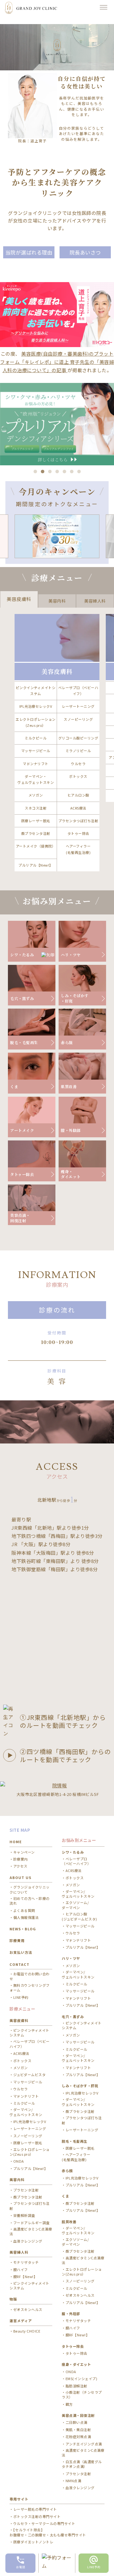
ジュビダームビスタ (29, 2075)
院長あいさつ (85, 252)
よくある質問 (24, 1911)
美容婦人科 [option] (95, 601)
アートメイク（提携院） (36, 846)
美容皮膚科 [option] (19, 599)
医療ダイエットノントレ (33, 2542)
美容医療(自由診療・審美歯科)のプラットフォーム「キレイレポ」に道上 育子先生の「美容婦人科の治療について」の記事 (57, 362)
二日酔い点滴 (76, 2422)
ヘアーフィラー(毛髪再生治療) (78, 849)
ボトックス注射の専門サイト (37, 2517)
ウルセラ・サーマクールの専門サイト (44, 2524)
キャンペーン (24, 1852)
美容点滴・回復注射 (78, 2415)
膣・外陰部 (71, 2314)
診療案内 (21, 1859)
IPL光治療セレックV (36, 706)
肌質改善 (69, 2222)
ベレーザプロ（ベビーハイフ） (78, 691)
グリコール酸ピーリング (78, 738)
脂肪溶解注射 (76, 2386)
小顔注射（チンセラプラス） (82, 2395)
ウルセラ (78, 764)
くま (65, 2196)
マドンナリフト (36, 764)
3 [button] (50, 471)
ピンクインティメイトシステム (36, 691)
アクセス (20, 1866)
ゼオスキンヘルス (28, 2310)
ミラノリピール (78, 751)
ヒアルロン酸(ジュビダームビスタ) (79, 1916)
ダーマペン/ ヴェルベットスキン (26, 2112)
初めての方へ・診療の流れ (30, 1901)
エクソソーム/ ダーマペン (75, 1905)
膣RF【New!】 (25, 2277)
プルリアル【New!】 (36, 865)
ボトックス (78, 776)
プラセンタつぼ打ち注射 (78, 821)
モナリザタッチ (26, 2262)
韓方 (69, 2404)
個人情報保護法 (26, 1917)
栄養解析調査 (24, 2215)
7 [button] (79, 471)
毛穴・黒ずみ (73, 2017)
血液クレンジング (28, 2241)
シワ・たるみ (73, 1852)
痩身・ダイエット (76, 2364)
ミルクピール (36, 738)
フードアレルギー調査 (32, 2223)
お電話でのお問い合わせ (30, 1976)
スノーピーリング (78, 719)
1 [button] (35, 471)
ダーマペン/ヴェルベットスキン (78, 2231)
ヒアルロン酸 (78, 795)
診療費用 (17, 1940)
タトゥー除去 (78, 833)
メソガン (36, 795)
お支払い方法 (21, 1952)
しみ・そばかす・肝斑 (80, 2086)
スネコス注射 (36, 808)
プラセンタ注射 (26, 2190)
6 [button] (72, 471)
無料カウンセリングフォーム (30, 1988)
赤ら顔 (67, 2171)
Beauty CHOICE (27, 2331)
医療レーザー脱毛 (36, 821)
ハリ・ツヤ (71, 1958)
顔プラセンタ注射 (36, 833)
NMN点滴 (73, 2481)
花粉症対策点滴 (78, 2437)
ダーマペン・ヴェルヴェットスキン (36, 779)
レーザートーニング (78, 706)
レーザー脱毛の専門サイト (35, 2509)
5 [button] (64, 471)
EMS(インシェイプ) (81, 2379)
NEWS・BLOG (23, 1929)
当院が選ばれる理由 (29, 252)
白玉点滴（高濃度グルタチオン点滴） (82, 2464)
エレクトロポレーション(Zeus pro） (36, 722)
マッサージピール (36, 751)
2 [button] (43, 471)
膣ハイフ (21, 2270)
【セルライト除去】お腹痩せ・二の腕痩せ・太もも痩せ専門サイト (48, 2532)
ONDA (19, 2161)
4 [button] (57, 471)
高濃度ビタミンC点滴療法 (31, 2231)
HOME (16, 1842)
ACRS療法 (78, 808)
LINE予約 (21, 1997)
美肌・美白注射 (78, 2430)
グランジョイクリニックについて (30, 1889)
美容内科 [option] (57, 601)
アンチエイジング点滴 (84, 2444)
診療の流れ (57, 1310)
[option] (57, 424)
